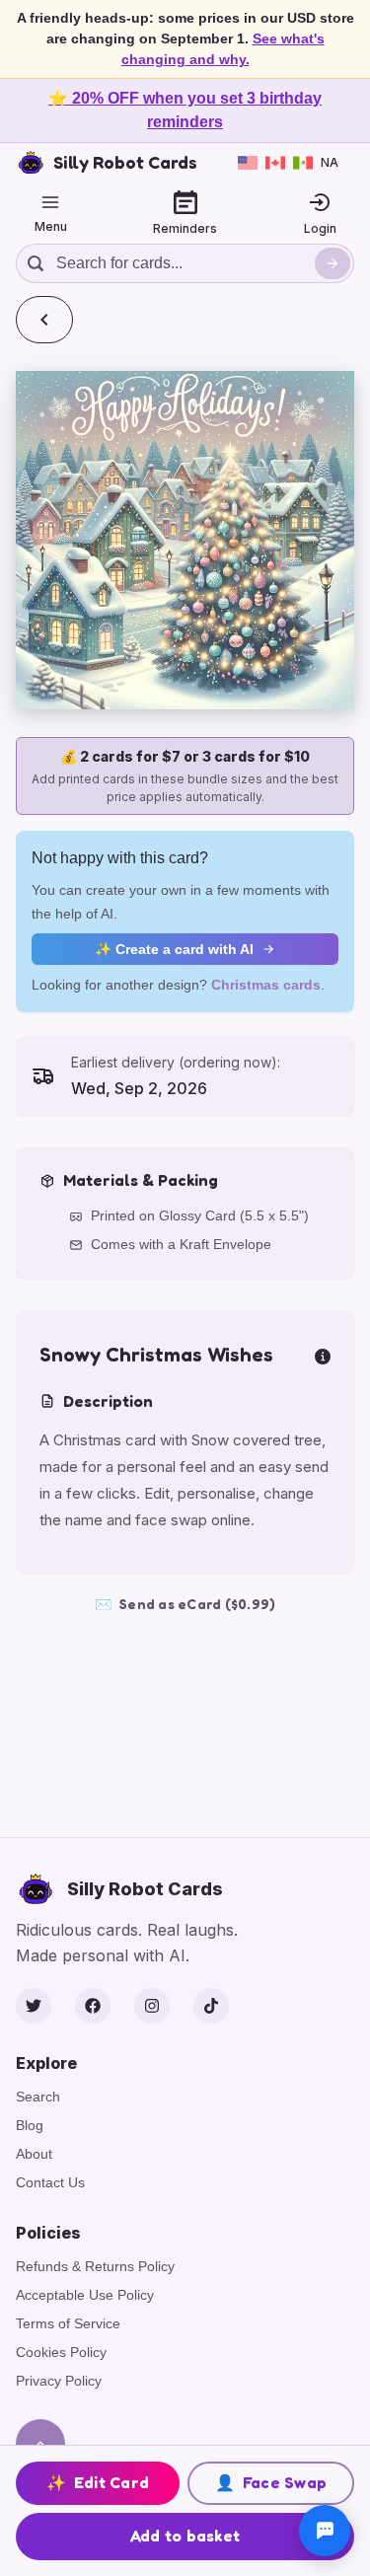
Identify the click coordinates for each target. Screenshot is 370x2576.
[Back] (44, 320)
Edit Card (98, 2482)
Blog (30, 2125)
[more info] (323, 1355)
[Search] (333, 263)
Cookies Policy (61, 2352)
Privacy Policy (59, 2381)
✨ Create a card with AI (174, 949)
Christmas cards (266, 985)
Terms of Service (68, 2323)
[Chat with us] (325, 2531)
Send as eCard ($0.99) (185, 1604)
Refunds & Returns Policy (95, 2266)
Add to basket (185, 2536)
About (34, 2154)
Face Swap (271, 2482)
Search (38, 2097)
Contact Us (50, 2182)
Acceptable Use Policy (85, 2295)
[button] (185, 540)
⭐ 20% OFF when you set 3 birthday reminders (185, 110)
